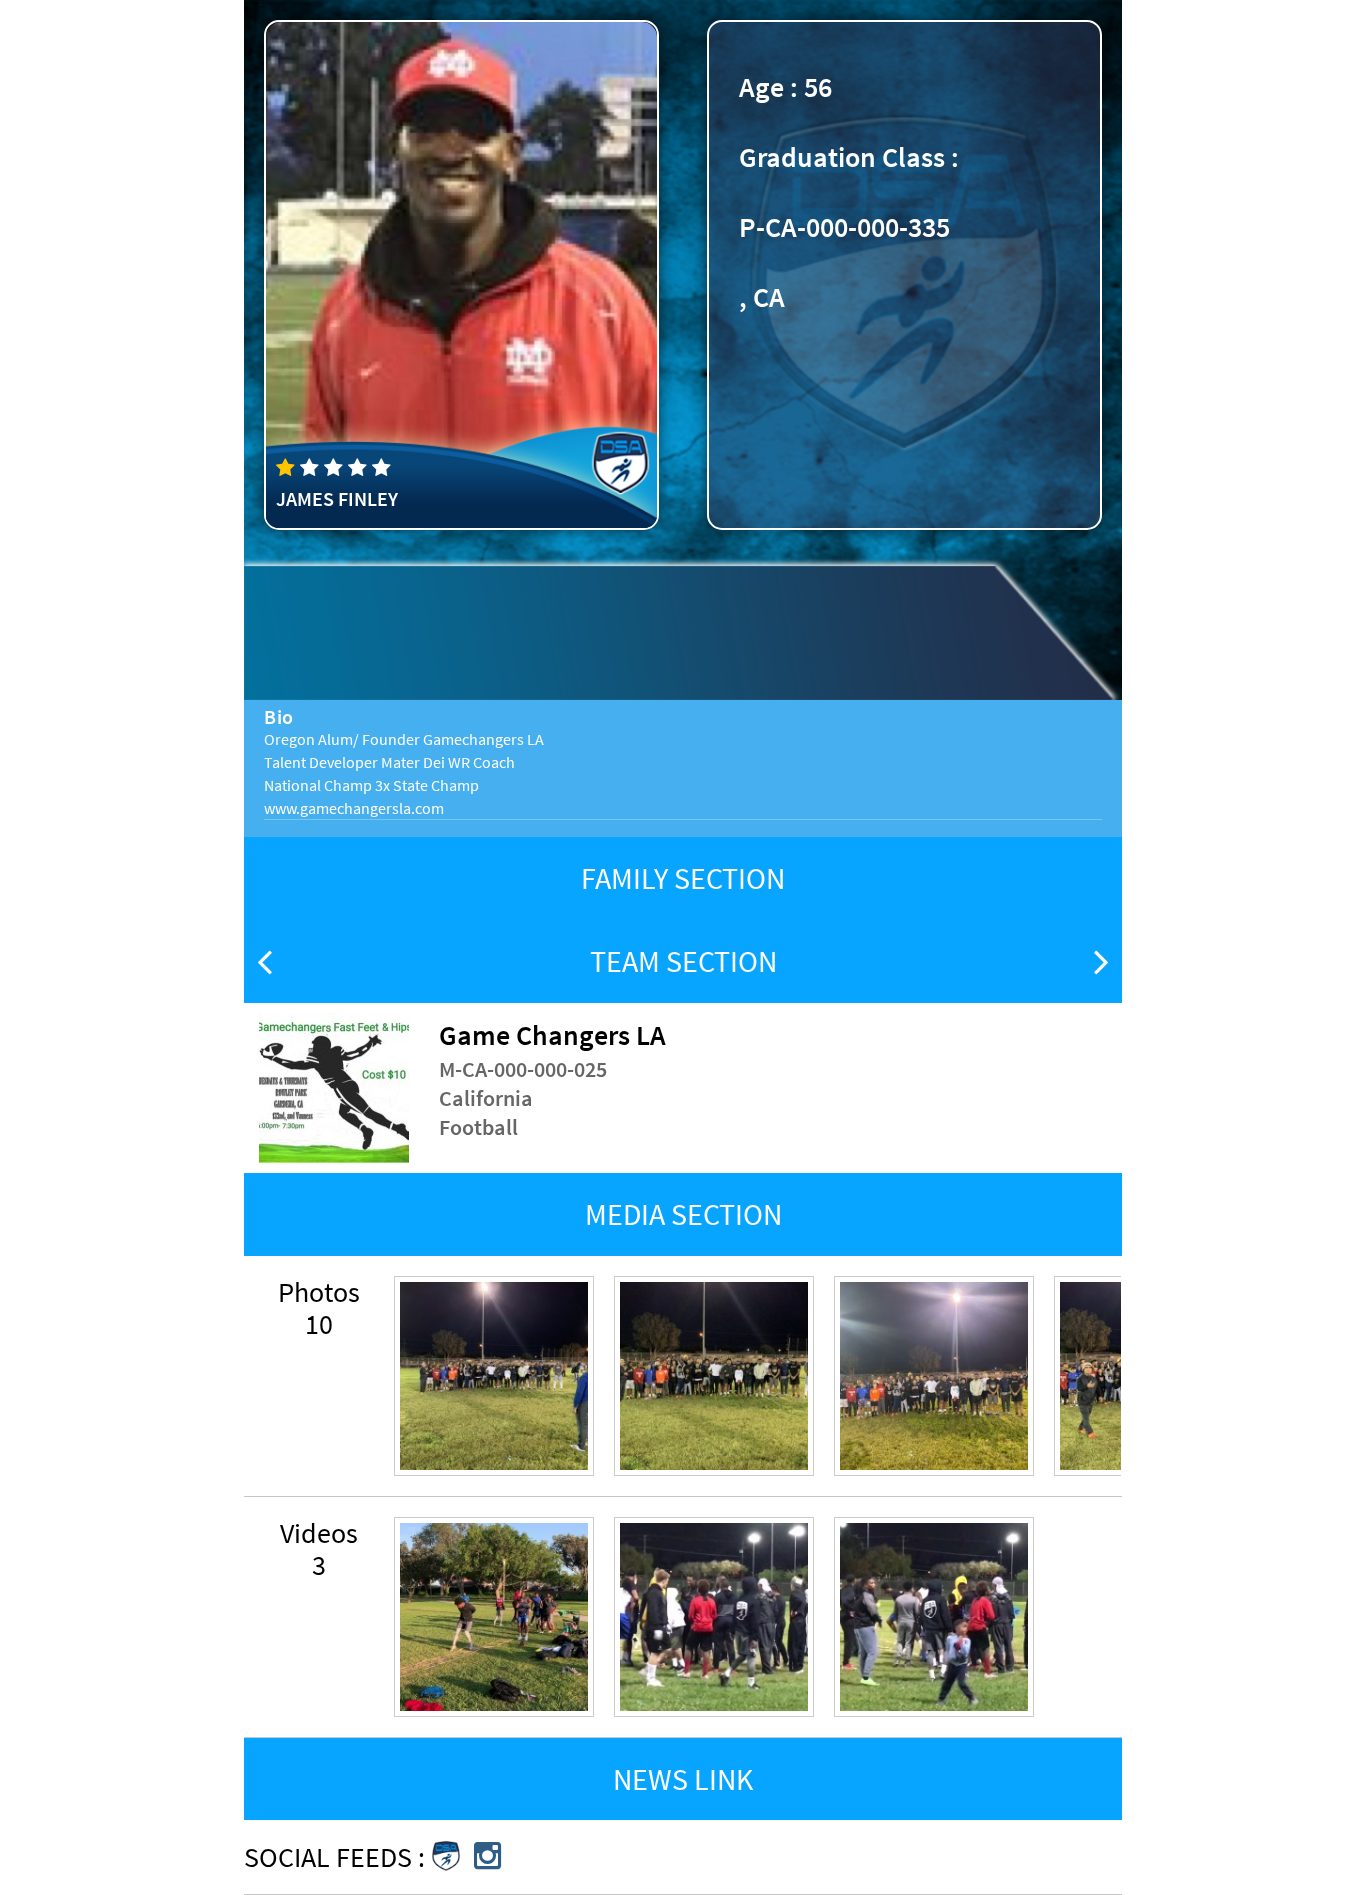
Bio (279, 716)
